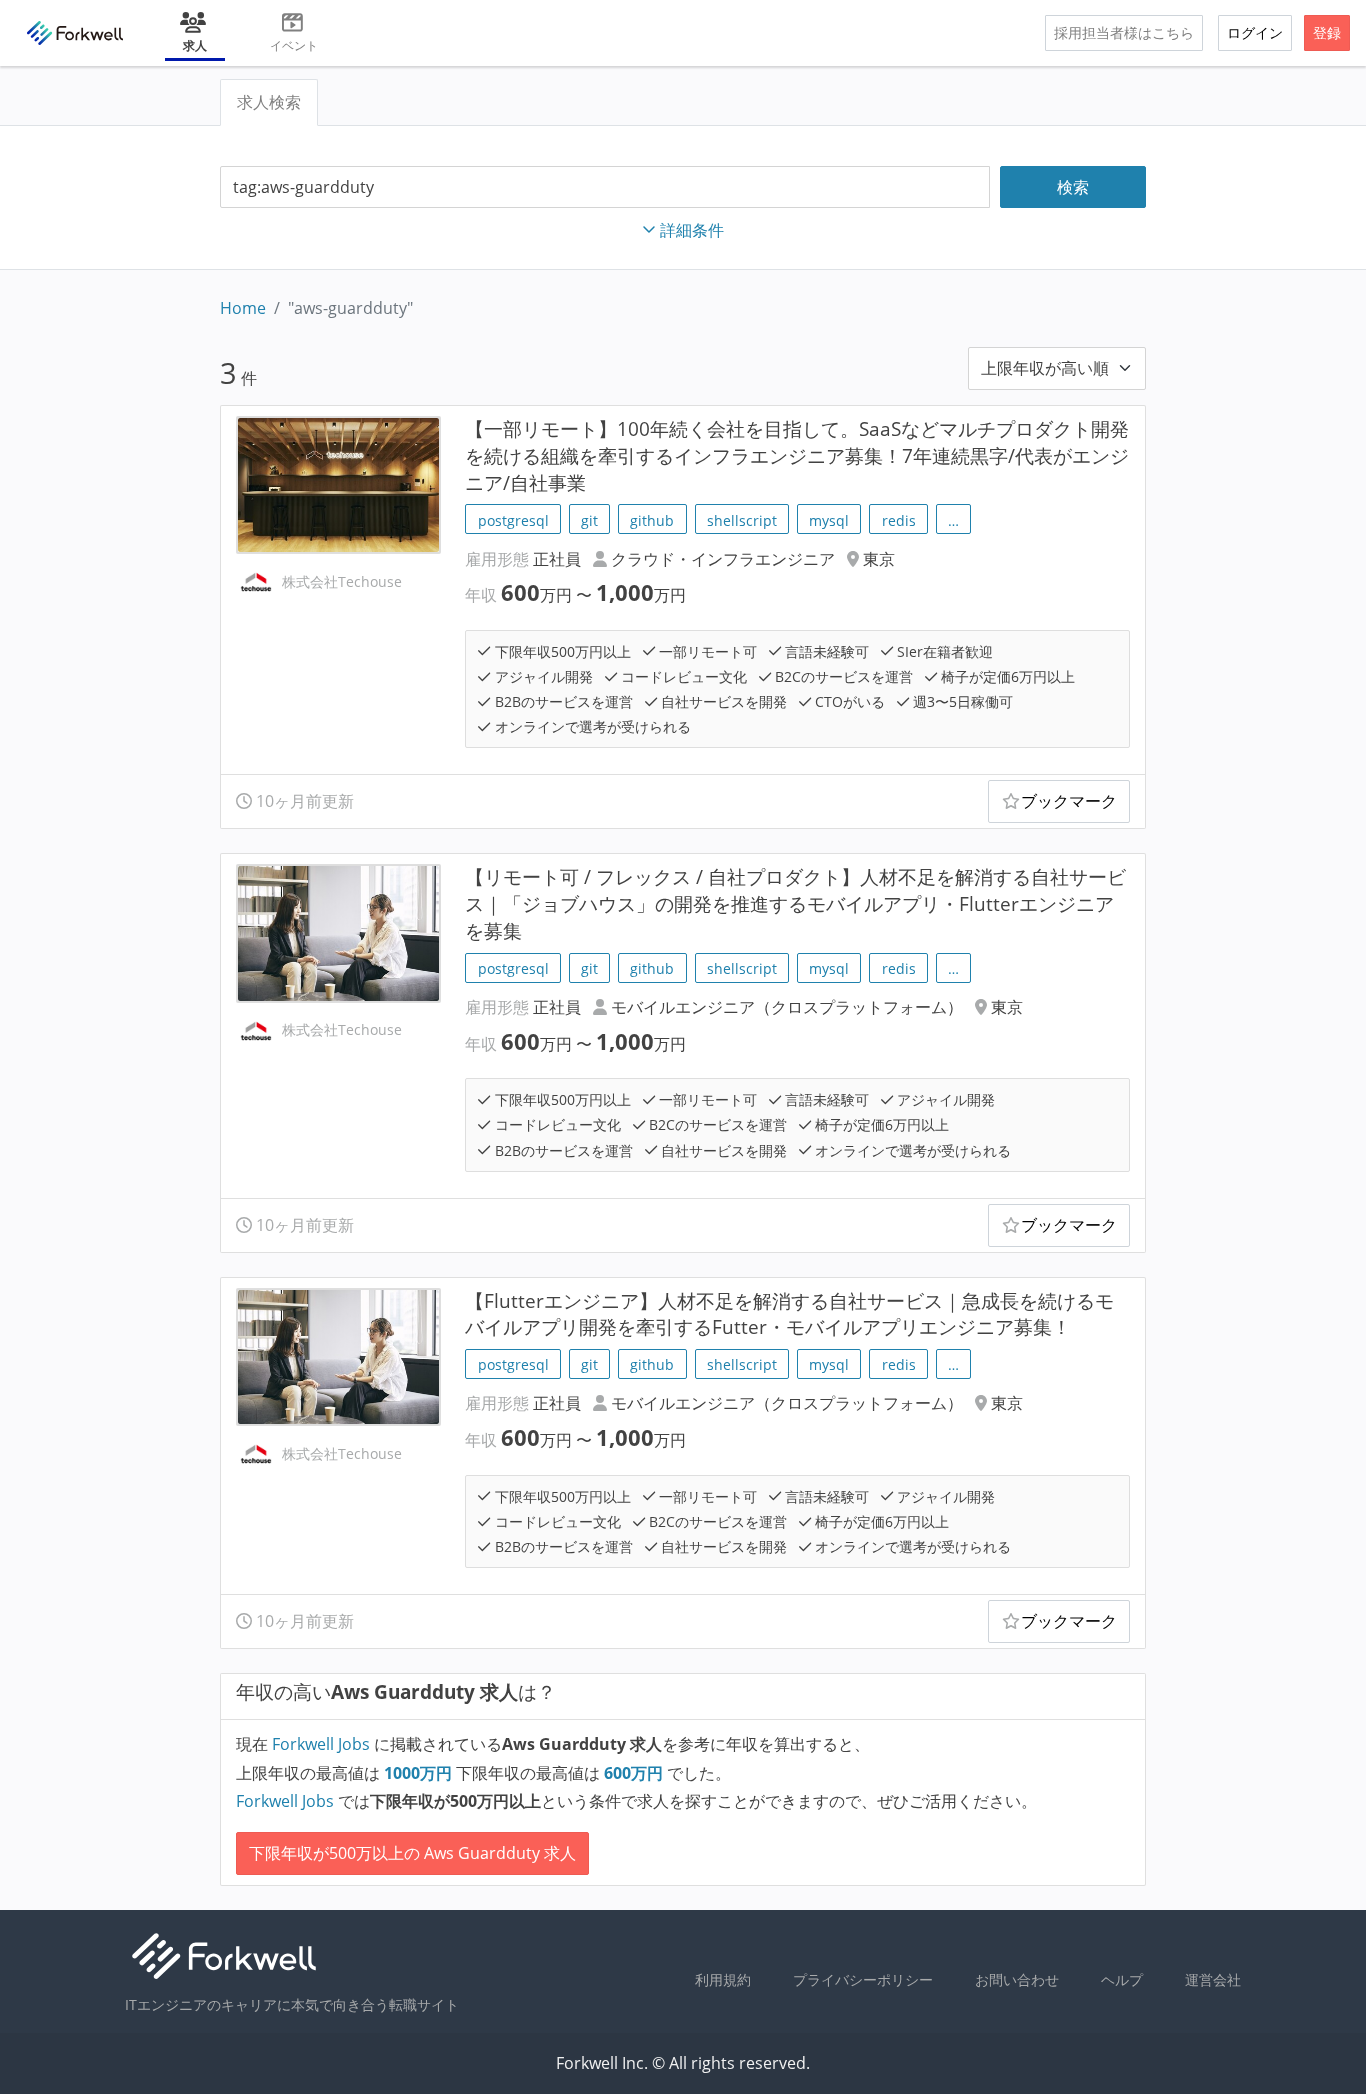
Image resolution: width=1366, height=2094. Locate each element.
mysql (829, 520)
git (589, 520)
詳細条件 (692, 230)
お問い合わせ (1017, 1979)
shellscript (742, 520)
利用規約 (723, 1979)
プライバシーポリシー (863, 1979)
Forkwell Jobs (321, 1744)
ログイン (1255, 32)
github (652, 520)
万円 (420, 1773)
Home (243, 308)
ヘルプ (1122, 1979)
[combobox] (605, 187)
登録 (1327, 32)
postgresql (513, 520)
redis (899, 520)
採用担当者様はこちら (1124, 32)
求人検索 (269, 102)
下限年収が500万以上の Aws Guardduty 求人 (412, 1853)
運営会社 (1213, 1979)
